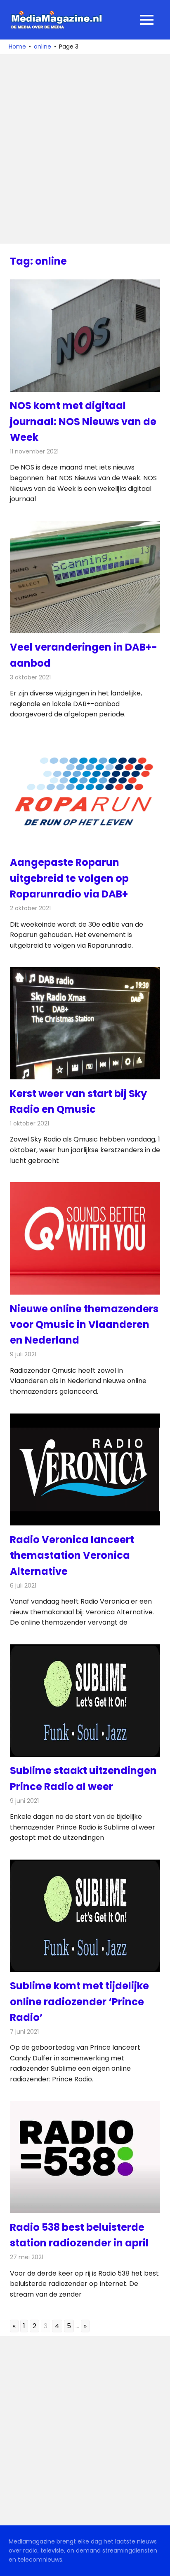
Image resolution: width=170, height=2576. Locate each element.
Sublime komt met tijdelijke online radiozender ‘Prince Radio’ (79, 2002)
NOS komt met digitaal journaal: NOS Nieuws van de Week (83, 421)
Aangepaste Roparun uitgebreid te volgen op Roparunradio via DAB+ (69, 878)
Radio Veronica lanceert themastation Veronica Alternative (72, 1555)
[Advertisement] (85, 149)
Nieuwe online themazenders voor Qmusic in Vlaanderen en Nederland (84, 1325)
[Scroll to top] (158, 2564)
